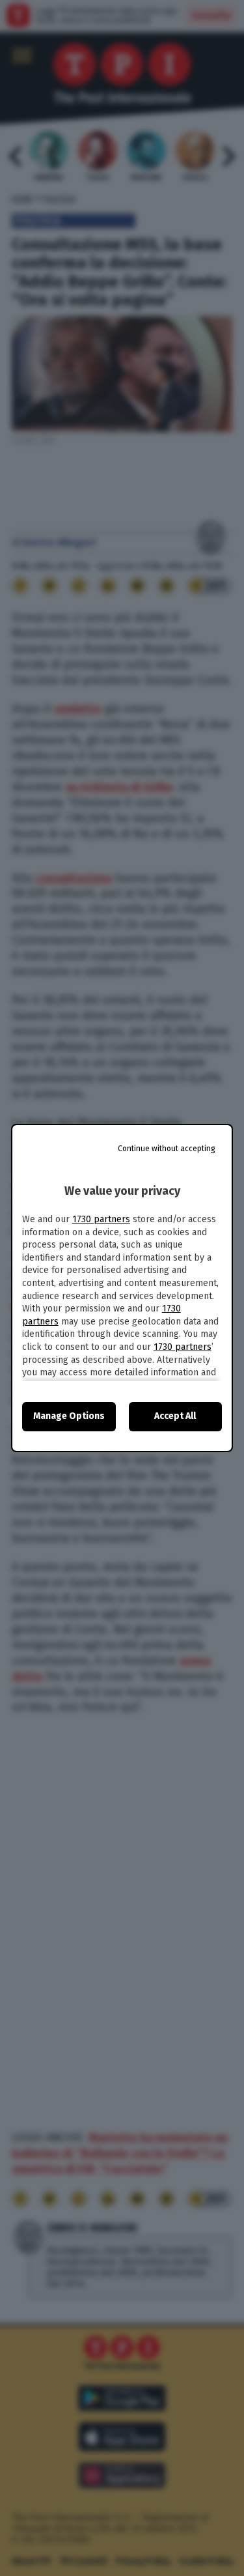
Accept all (175, 1416)
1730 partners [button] (101, 1219)
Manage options (69, 1416)
